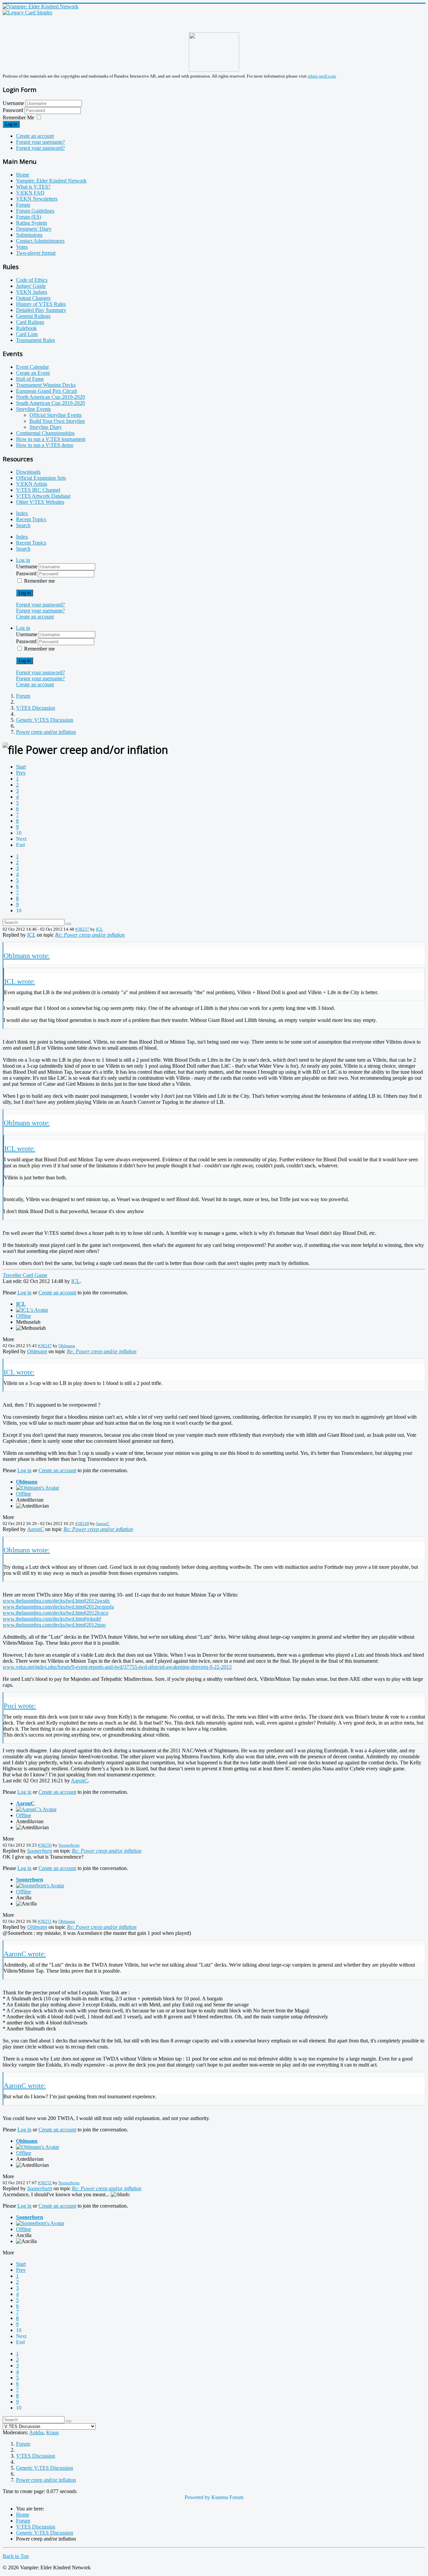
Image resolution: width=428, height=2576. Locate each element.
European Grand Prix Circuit (46, 391)
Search (23, 525)
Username (13, 103)
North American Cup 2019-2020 (50, 397)
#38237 (82, 929)
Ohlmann (67, 1346)
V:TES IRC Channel (38, 490)
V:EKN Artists (32, 484)
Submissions (29, 235)
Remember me (39, 581)
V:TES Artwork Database (43, 496)
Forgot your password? (40, 148)
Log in (11, 124)
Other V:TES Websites (40, 502)
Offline (24, 1316)
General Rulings (33, 316)
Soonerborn (69, 1845)
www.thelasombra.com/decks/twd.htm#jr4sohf (52, 1619)
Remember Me (18, 118)
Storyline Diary (46, 427)
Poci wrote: (20, 1706)
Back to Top (16, 2556)
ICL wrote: (20, 981)
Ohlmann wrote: (27, 956)
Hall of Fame (30, 379)
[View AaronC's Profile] (36, 1809)
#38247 (45, 1346)
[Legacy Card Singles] (27, 13)
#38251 (45, 1921)
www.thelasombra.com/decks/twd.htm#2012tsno (54, 1625)
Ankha (36, 2432)
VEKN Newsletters (37, 199)
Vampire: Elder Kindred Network (51, 181)
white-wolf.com (322, 76)
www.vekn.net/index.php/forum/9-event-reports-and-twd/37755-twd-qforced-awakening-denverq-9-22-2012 (117, 1667)
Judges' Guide (31, 286)
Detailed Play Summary (41, 310)
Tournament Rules (35, 340)
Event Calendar (32, 367)
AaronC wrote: (25, 1954)
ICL (99, 929)
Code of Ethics (32, 280)
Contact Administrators (40, 241)
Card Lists (27, 334)
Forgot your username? (40, 142)
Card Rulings (30, 322)
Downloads (28, 472)
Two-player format (36, 253)
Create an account (35, 136)
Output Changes (33, 298)
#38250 (45, 1845)
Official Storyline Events (56, 415)
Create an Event (33, 373)
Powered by (197, 2497)
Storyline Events (33, 409)
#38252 (45, 2183)
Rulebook (26, 328)
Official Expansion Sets (41, 478)
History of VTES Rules (41, 304)
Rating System (31, 223)
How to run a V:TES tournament (51, 439)
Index (22, 513)
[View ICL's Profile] (32, 1310)
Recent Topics (31, 519)
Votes (22, 247)
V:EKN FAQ (30, 193)
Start (21, 767)
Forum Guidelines (35, 211)
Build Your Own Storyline (57, 421)
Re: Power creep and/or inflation (90, 935)
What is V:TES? (33, 187)
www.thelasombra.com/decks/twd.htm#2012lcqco (56, 1613)
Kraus (52, 2432)
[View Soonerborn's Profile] (40, 1886)
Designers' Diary (34, 229)
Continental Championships (45, 433)
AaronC (103, 1524)
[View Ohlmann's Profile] (38, 1488)
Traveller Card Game (25, 1275)
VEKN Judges (32, 292)
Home (23, 175)
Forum (23, 205)
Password (14, 110)
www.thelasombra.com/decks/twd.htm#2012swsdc (56, 1601)
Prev (21, 773)
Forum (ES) (29, 217)
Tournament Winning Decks (46, 385)
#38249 (82, 1524)
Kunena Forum (227, 2497)
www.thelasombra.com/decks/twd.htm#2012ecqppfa (58, 1607)
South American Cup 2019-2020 (50, 403)
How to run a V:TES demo (45, 445)
